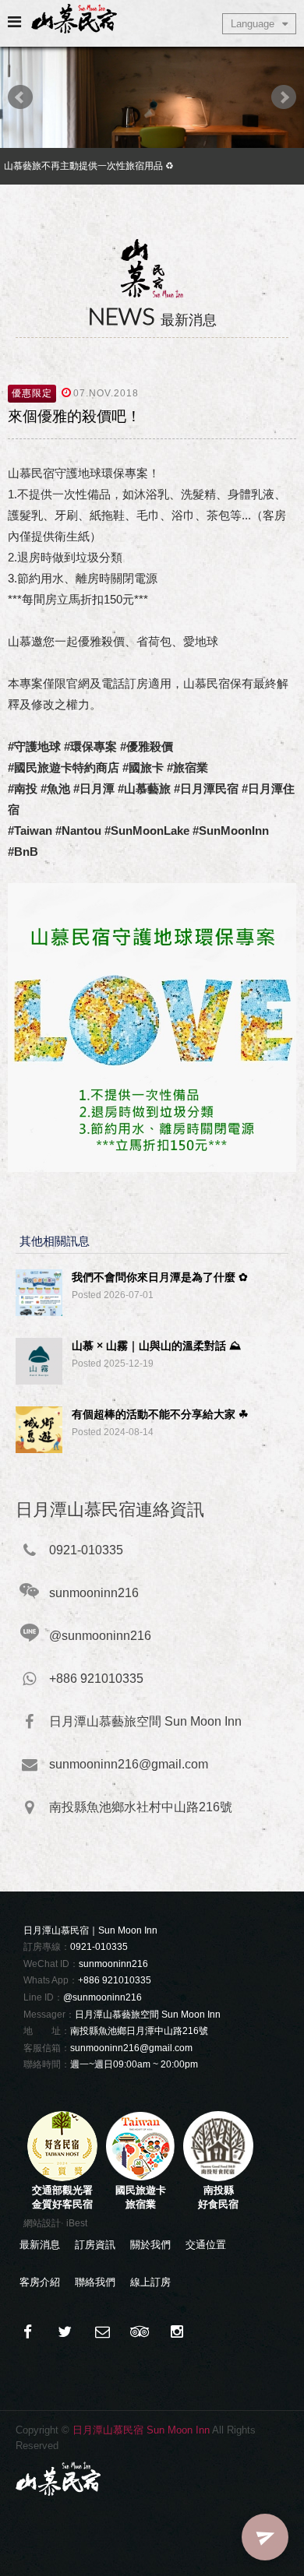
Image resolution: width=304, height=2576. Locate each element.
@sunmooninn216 (103, 1997)
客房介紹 (40, 2282)
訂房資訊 (95, 2245)
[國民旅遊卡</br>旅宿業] (140, 2178)
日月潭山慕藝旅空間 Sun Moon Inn (148, 2015)
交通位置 (206, 2245)
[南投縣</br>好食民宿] (218, 2178)
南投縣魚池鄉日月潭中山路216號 (139, 2031)
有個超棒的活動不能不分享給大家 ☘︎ (160, 1414)
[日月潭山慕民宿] (65, 2332)
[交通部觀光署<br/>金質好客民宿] (62, 2178)
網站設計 (42, 2223)
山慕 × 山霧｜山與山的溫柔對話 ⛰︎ (156, 1346)
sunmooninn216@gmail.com (131, 2048)
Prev (20, 97)
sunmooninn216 (113, 1964)
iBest (77, 2223)
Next (284, 97)
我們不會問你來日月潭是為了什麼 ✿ (160, 1277)
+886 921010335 (115, 1980)
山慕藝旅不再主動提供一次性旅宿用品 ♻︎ (89, 166)
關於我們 (150, 2245)
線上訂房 (150, 2282)
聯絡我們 (95, 2282)
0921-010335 (99, 1947)
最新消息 (40, 2245)
